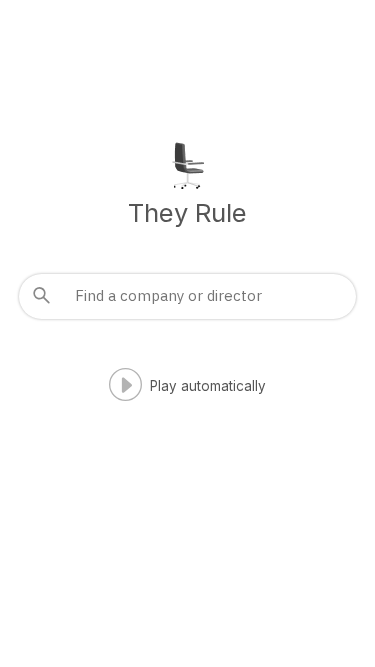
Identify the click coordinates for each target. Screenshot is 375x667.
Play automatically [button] (208, 386)
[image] (188, 163)
